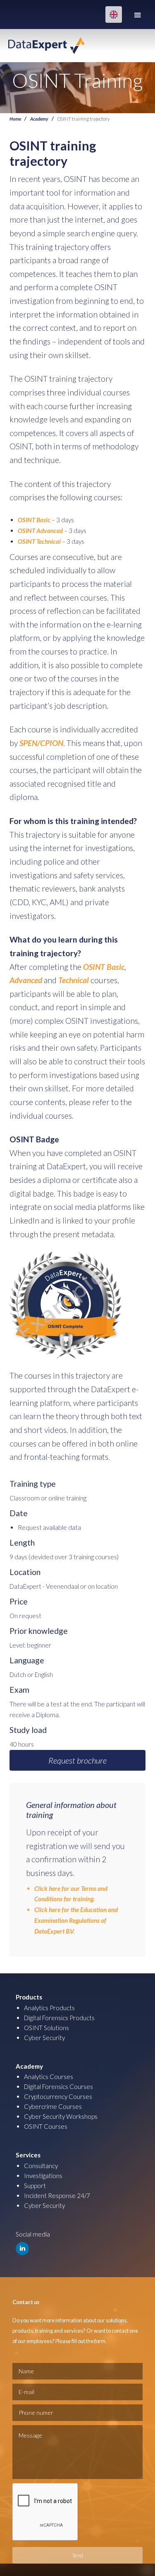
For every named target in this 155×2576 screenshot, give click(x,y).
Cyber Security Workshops (61, 2116)
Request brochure (77, 1760)
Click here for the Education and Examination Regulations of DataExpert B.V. (76, 1920)
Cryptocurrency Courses (58, 2096)
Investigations (43, 2176)
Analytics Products (49, 2008)
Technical (74, 980)
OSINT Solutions (46, 2028)
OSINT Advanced (40, 531)
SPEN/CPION (41, 743)
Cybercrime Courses (53, 2106)
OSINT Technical (39, 541)
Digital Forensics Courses (58, 2086)
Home (15, 119)
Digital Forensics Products (59, 2018)
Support (35, 2186)
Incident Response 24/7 (57, 2196)
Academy (39, 119)
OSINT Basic (34, 520)
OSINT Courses (46, 2126)
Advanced (26, 980)
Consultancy (41, 2166)
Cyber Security (44, 2038)
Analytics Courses (49, 2077)
